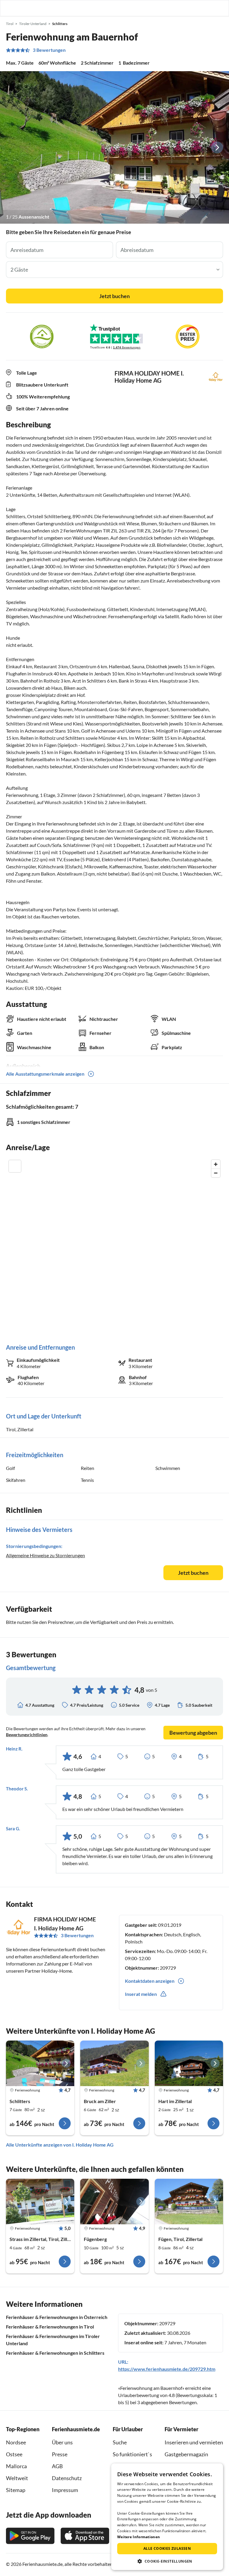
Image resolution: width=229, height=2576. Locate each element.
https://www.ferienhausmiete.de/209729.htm (167, 2369)
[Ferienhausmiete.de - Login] (194, 8)
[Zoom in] (216, 1164)
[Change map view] (15, 1166)
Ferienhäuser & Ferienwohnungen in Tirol (50, 2327)
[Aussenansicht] (114, 147)
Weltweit (17, 2478)
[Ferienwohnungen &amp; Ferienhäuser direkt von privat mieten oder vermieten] (10, 8)
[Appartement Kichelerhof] (40, 2202)
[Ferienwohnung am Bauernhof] (40, 2063)
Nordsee (16, 2442)
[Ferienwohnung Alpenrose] (189, 2202)
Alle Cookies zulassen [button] (167, 2548)
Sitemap (16, 2490)
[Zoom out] (216, 1173)
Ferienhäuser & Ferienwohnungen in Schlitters (55, 2353)
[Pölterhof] (114, 2202)
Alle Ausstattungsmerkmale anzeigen (45, 1074)
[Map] (114, 1246)
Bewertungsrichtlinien (27, 1735)
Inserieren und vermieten (194, 2442)
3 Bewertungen (49, 50)
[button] (208, 8)
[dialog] (167, 2517)
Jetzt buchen (114, 296)
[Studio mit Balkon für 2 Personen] (189, 2063)
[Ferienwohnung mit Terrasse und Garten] (114, 2063)
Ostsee (14, 2454)
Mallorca (16, 2466)
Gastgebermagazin (186, 2454)
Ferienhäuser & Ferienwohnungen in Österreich (57, 2317)
